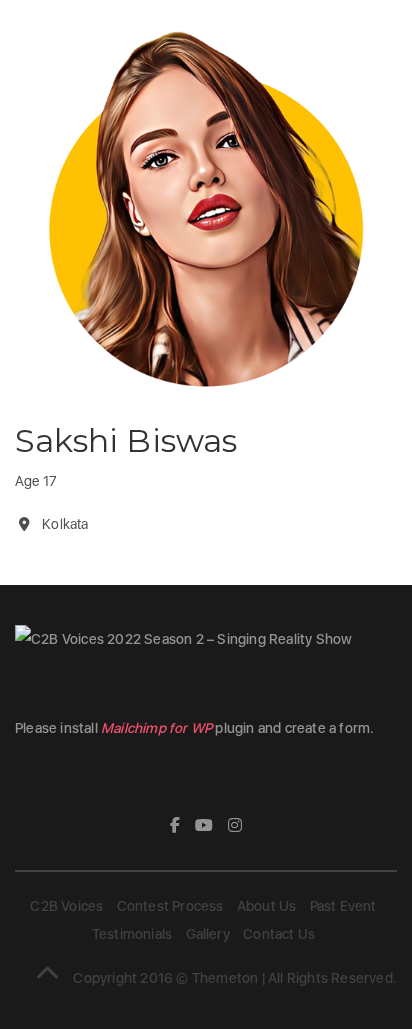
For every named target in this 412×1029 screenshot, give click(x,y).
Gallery (208, 934)
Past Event (343, 906)
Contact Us (279, 934)
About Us (267, 906)
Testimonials (132, 934)
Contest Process (170, 906)
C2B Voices (66, 906)
